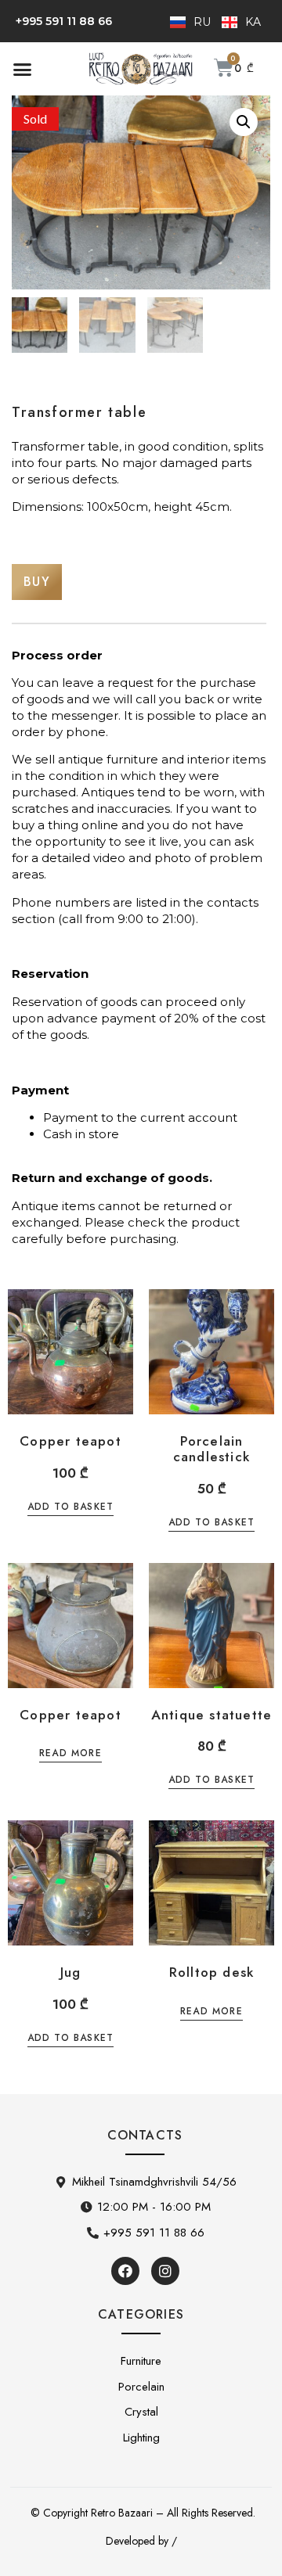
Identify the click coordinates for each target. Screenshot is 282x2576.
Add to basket (71, 1508)
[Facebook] (125, 2271)
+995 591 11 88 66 (64, 21)
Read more (70, 1754)
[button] (23, 69)
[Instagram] (165, 2271)
